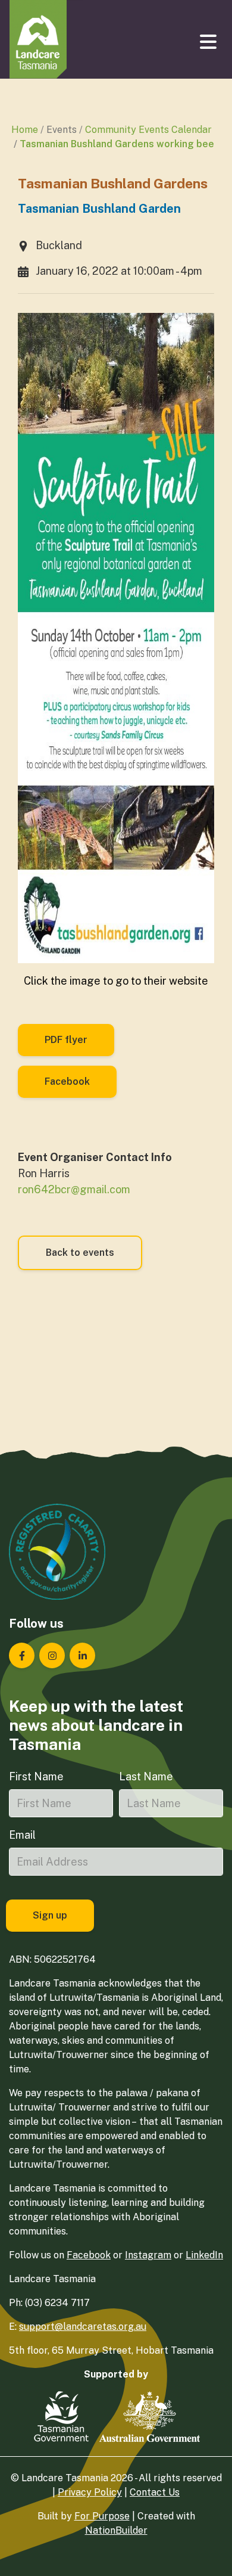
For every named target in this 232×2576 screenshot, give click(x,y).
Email (22, 1835)
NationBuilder (116, 2530)
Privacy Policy (90, 2492)
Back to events (80, 1253)
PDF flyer (66, 1040)
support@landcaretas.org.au (83, 2327)
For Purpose (102, 2516)
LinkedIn (204, 2255)
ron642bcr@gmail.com (74, 1189)
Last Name (146, 1776)
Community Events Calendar (148, 130)
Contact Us (155, 2492)
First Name (36, 1776)
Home (25, 130)
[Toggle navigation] (209, 42)
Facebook (67, 1081)
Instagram (148, 2255)
